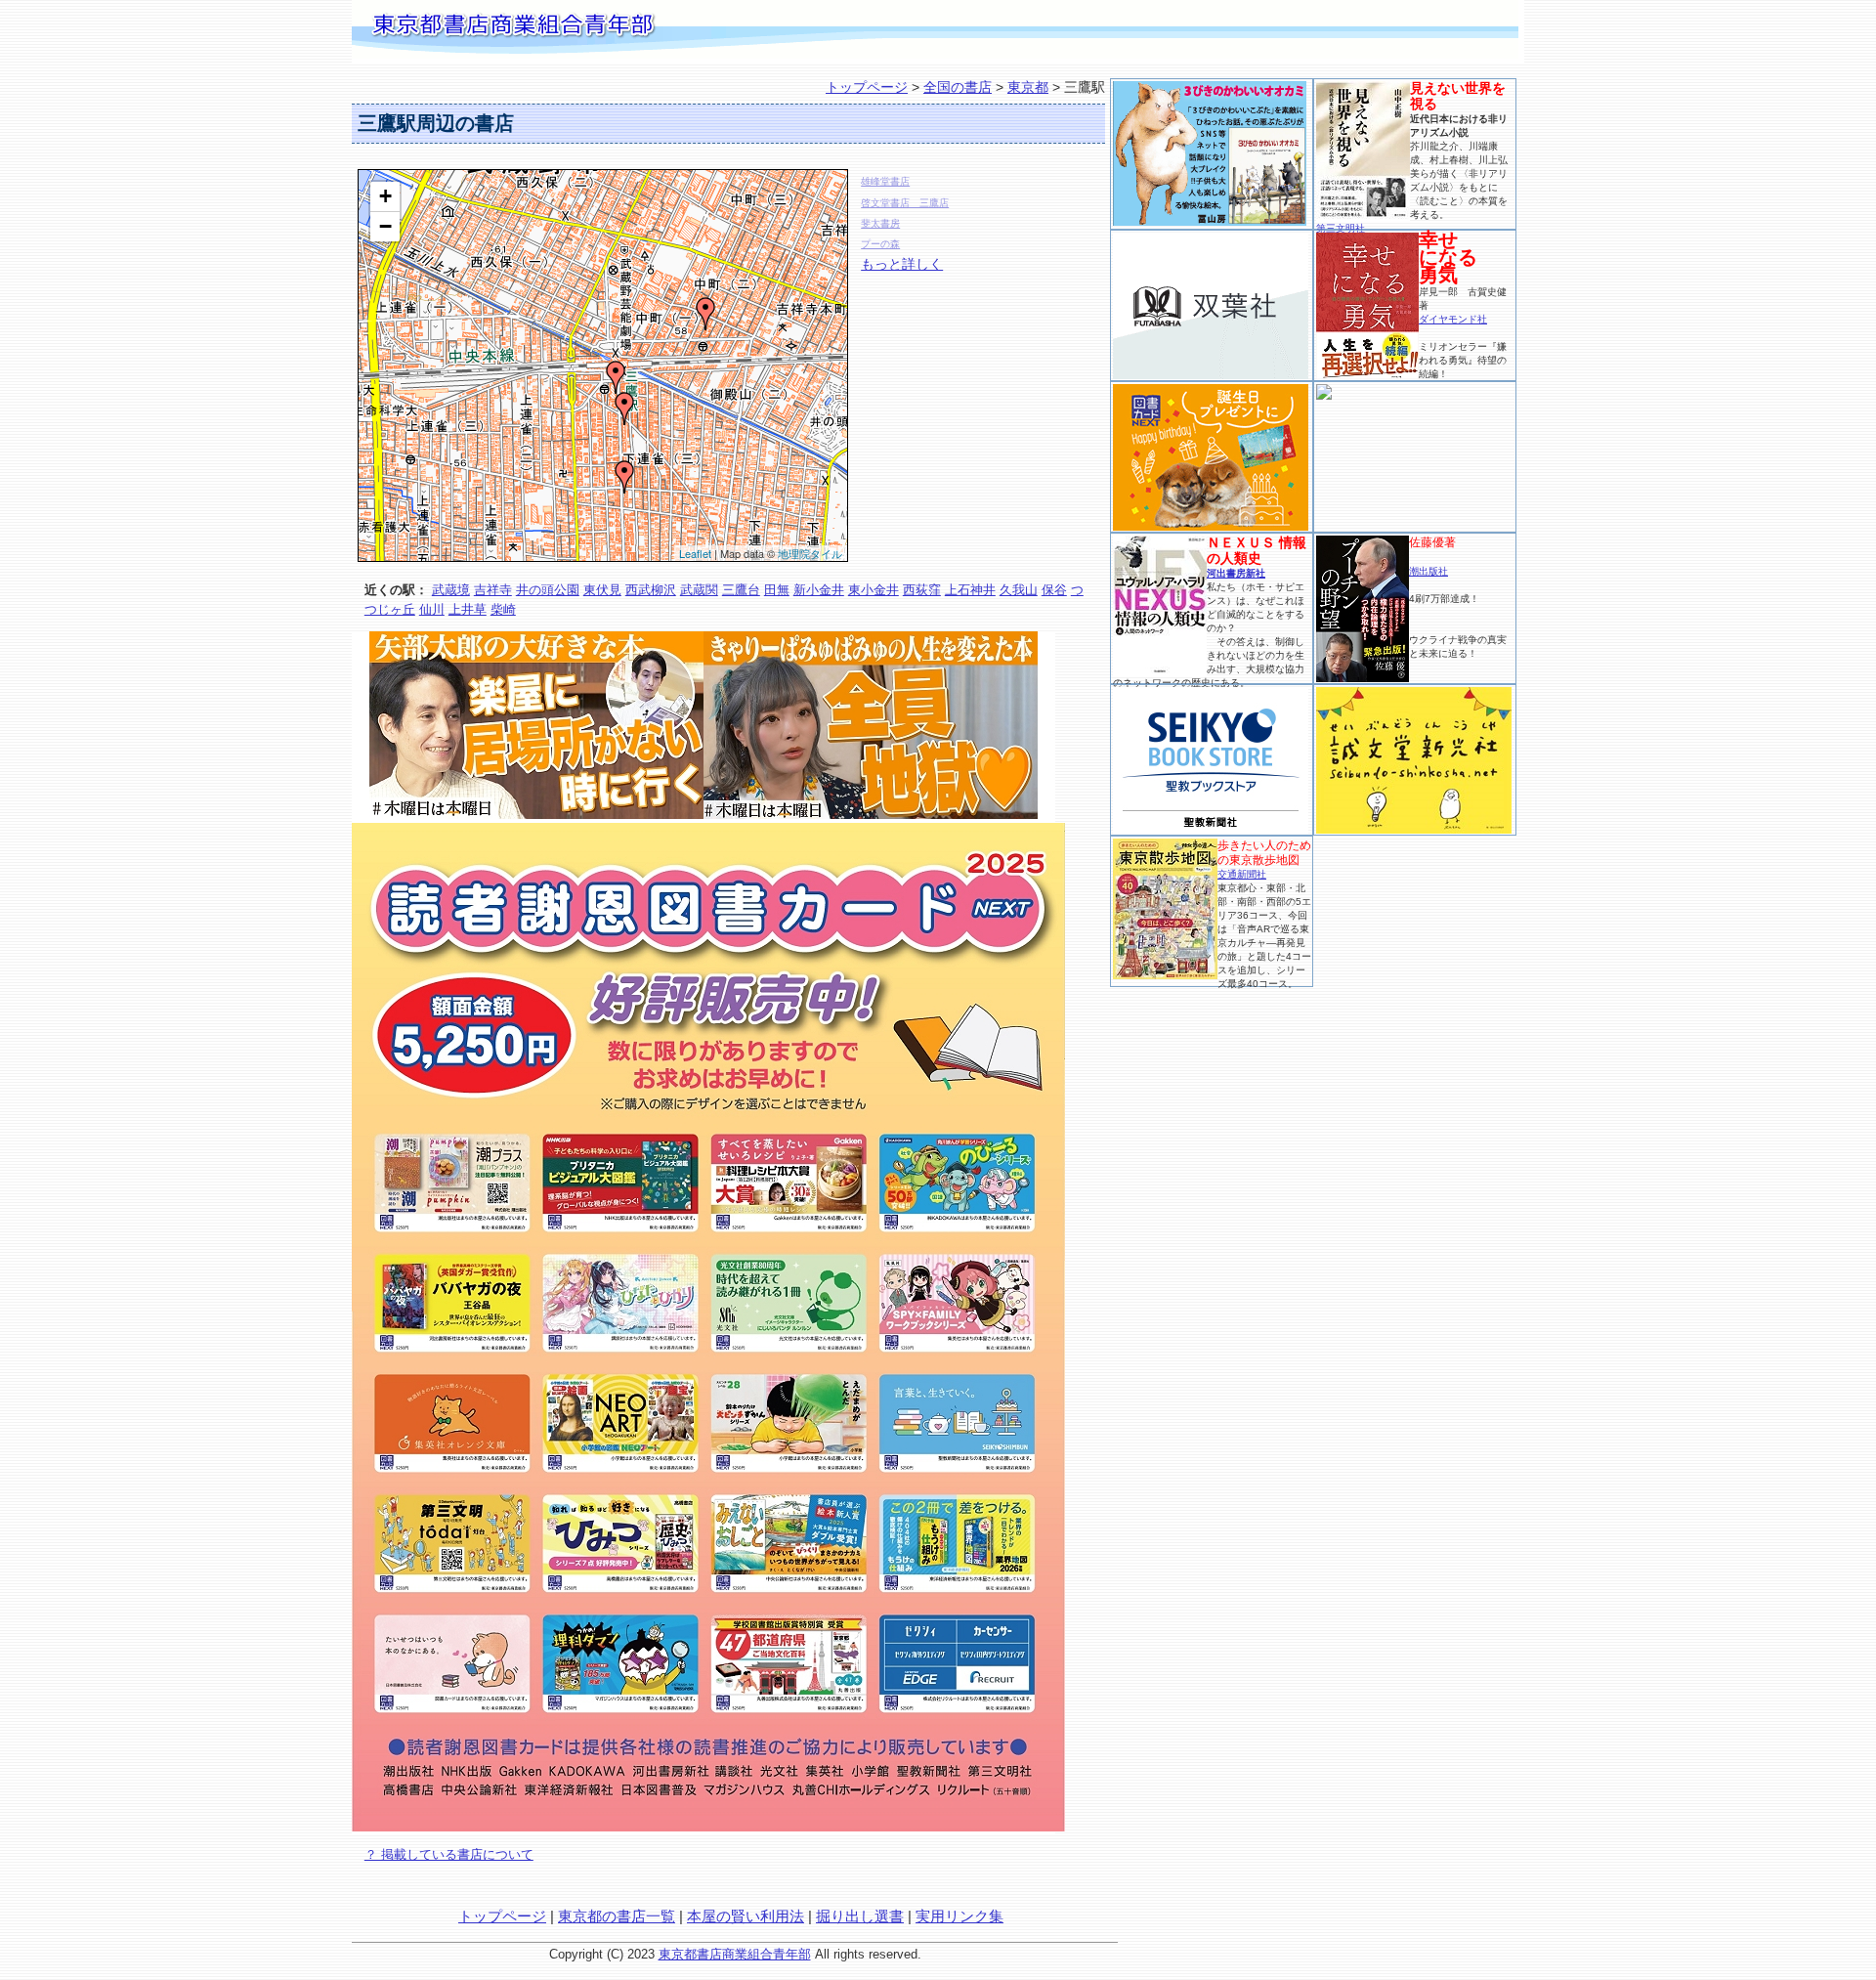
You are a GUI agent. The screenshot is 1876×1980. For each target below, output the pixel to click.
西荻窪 (922, 590)
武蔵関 (699, 590)
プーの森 (880, 244)
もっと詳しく (902, 264)
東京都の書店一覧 (617, 1916)
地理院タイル (810, 553)
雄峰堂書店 (885, 181)
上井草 (468, 609)
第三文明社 (1341, 228)
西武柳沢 (651, 590)
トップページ (867, 87)
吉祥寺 (493, 590)
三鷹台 (741, 590)
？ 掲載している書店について (449, 1854)
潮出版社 (1428, 571)
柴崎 (503, 609)
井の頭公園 (548, 590)
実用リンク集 (959, 1916)
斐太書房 (880, 223)
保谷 (1054, 590)
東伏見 (602, 590)
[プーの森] (624, 477)
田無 (777, 590)
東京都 (1028, 87)
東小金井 (874, 590)
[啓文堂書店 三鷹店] (616, 377)
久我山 (1019, 590)
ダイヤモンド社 (1453, 319)
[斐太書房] (624, 409)
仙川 (432, 609)
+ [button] (385, 196)
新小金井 (819, 590)
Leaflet (695, 553)
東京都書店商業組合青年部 (735, 1954)
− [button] (385, 226)
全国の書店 (958, 87)
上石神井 (970, 590)
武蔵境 (451, 590)
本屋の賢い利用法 (746, 1916)
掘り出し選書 (860, 1916)
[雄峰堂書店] (705, 314)
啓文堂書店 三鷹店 (905, 203)
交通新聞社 (1242, 874)
